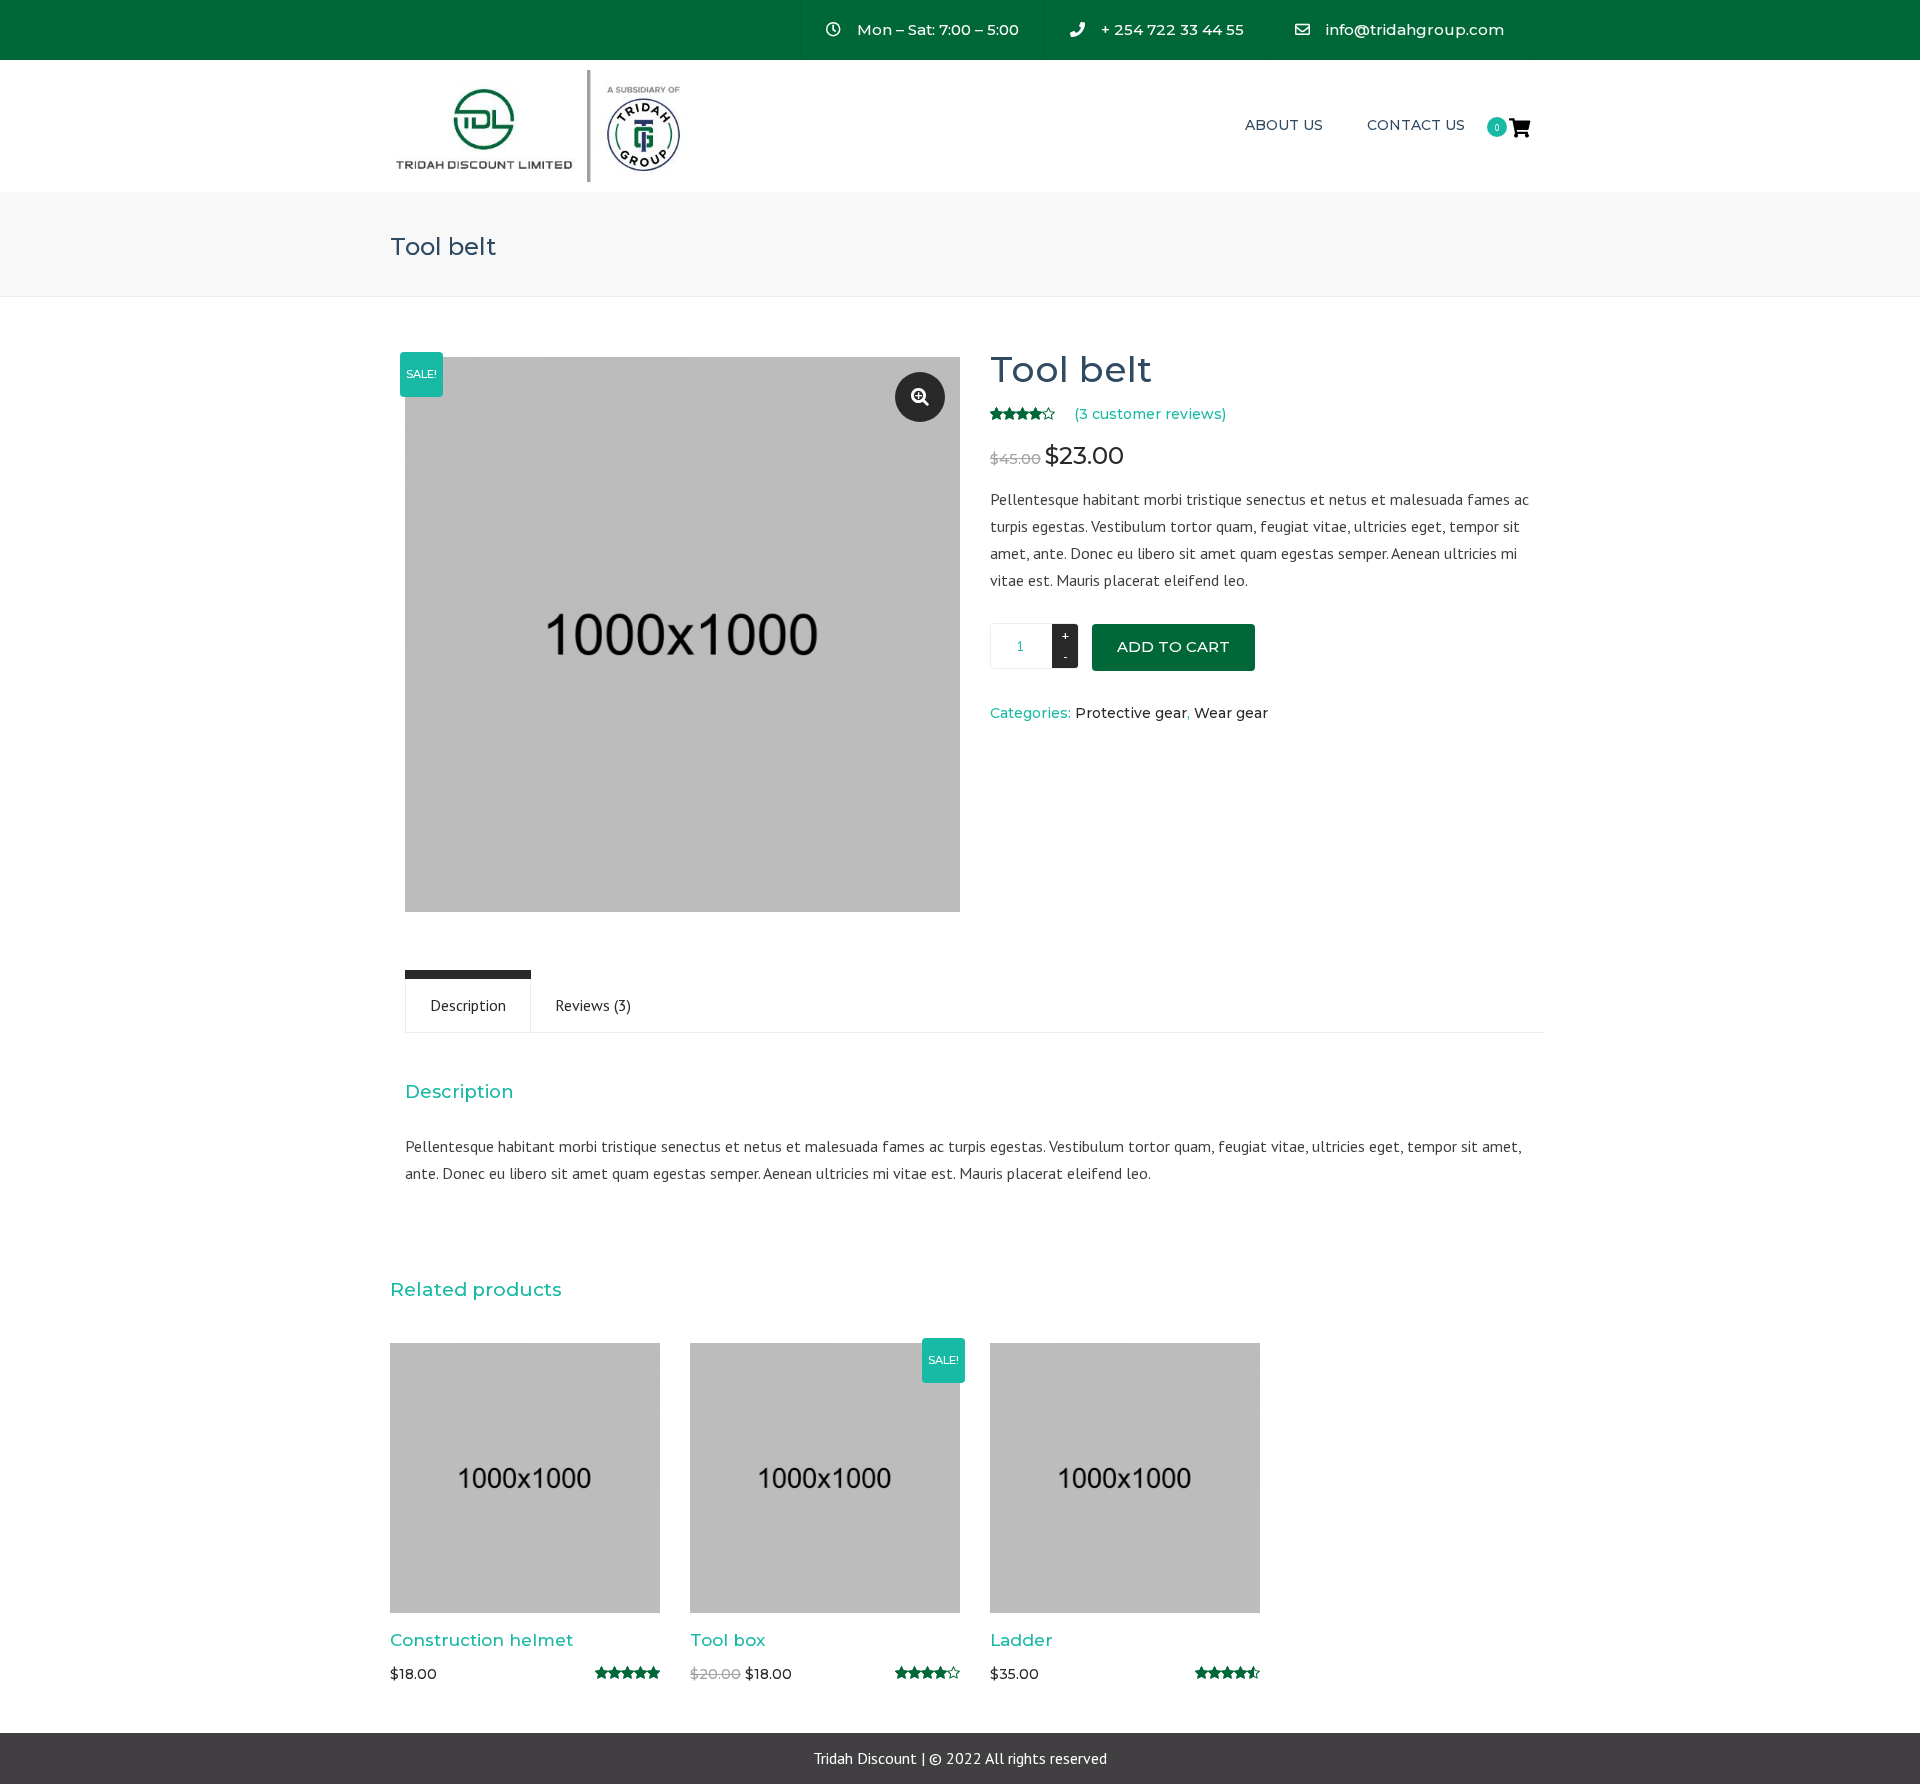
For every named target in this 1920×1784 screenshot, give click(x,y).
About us (1284, 125)
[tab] (468, 1005)
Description (468, 1005)
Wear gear (1231, 713)
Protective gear (1131, 713)
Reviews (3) (593, 1005)
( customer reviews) (1150, 414)
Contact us (1416, 125)
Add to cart (1173, 646)
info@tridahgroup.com (1415, 29)
